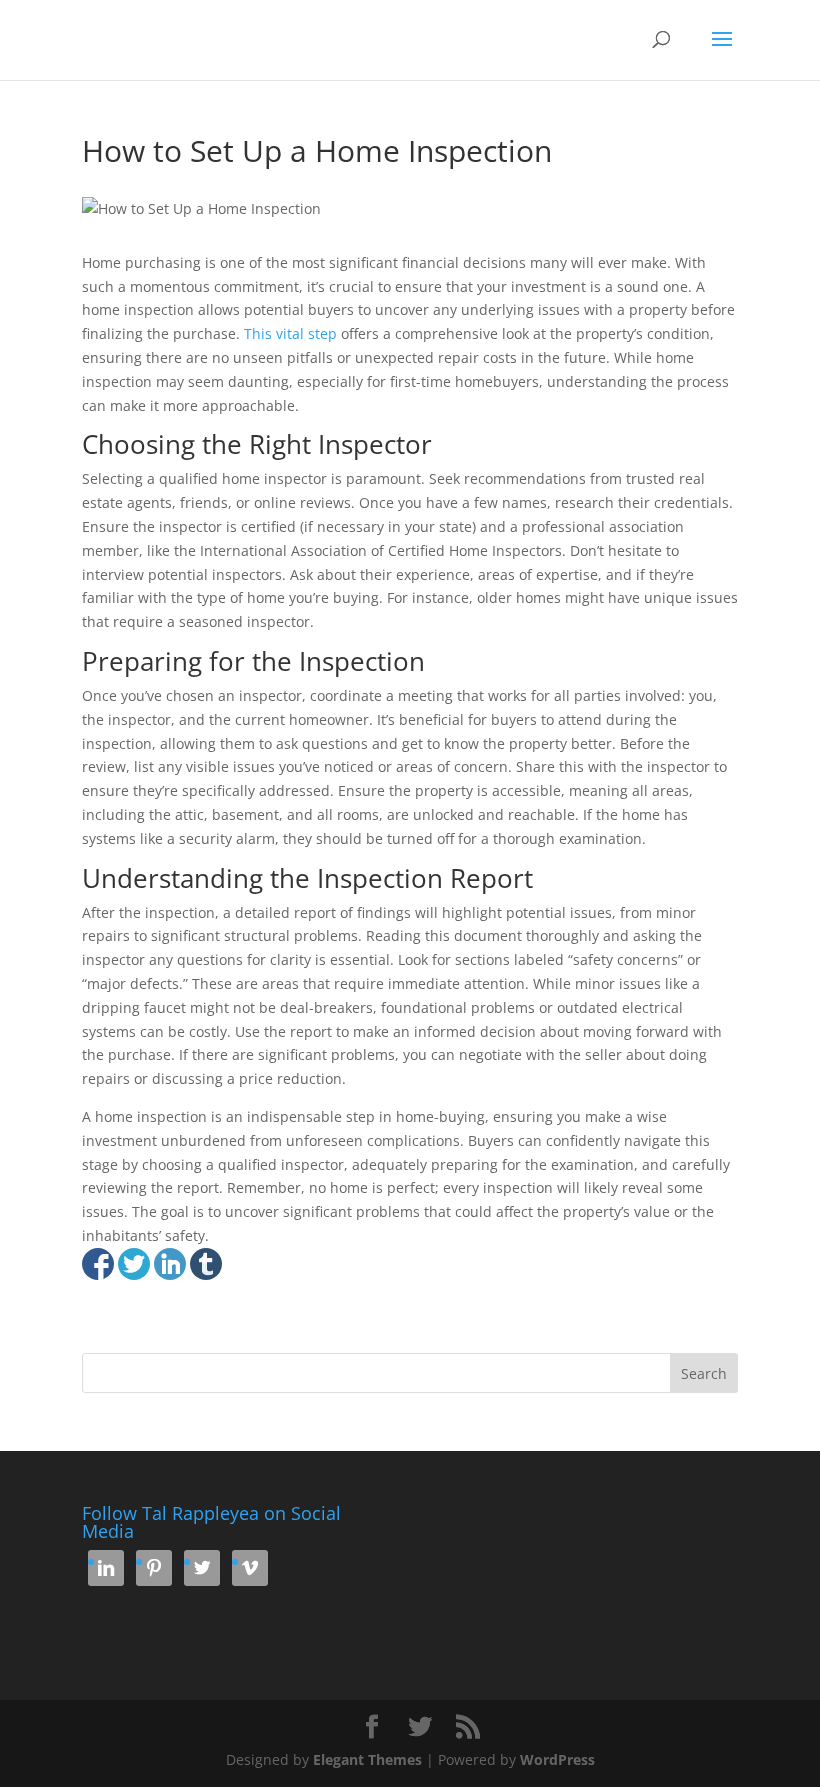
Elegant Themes (367, 1759)
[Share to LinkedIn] (170, 1264)
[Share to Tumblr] (206, 1264)
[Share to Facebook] (98, 1264)
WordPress (557, 1759)
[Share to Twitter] (134, 1264)
